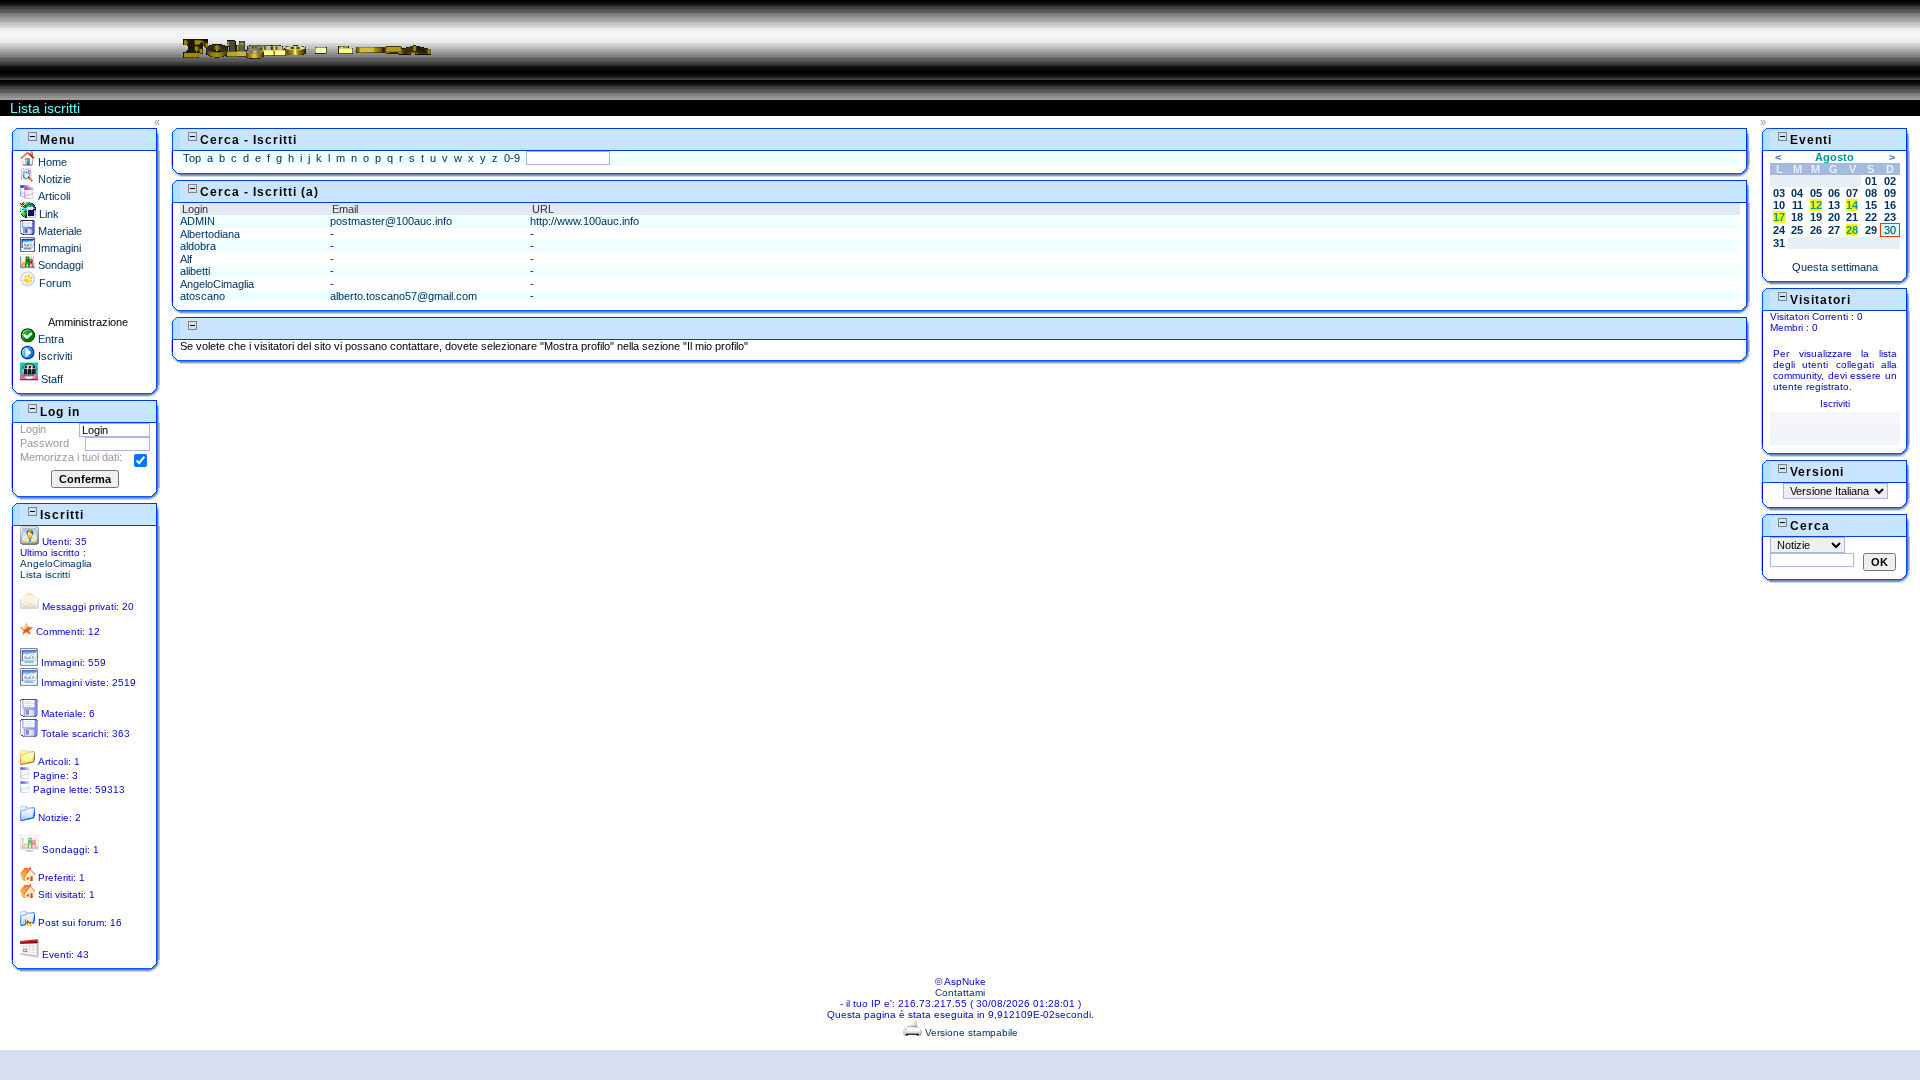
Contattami (960, 992)
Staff (50, 379)
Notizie (53, 179)
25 (1797, 230)
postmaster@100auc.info (391, 221)
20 (1834, 217)
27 (1834, 230)
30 (1890, 230)
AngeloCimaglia (56, 563)
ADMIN (197, 221)
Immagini (58, 248)
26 (1816, 230)
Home (51, 162)
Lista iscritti (45, 574)
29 (1871, 230)
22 (1871, 217)
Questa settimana (1835, 267)
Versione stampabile (970, 1032)
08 (1871, 193)
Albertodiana (210, 234)
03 (1779, 193)
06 (1834, 193)
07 (1852, 193)
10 (1779, 205)
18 (1797, 217)
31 (1779, 243)
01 (1871, 181)
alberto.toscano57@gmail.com (403, 296)
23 (1890, 217)
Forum (53, 283)
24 (1779, 230)
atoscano (202, 296)
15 (1871, 205)
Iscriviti (53, 356)
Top (192, 158)
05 (1816, 193)
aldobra (198, 246)
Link (47, 214)
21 (1852, 217)
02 (1890, 181)
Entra (49, 339)
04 (1797, 193)
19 (1816, 217)
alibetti (195, 271)
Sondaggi (59, 265)
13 (1834, 205)
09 (1890, 193)
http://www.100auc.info (584, 221)
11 (1797, 205)
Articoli (52, 196)
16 (1890, 205)
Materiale (58, 231)
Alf (186, 259)
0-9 (512, 158)
